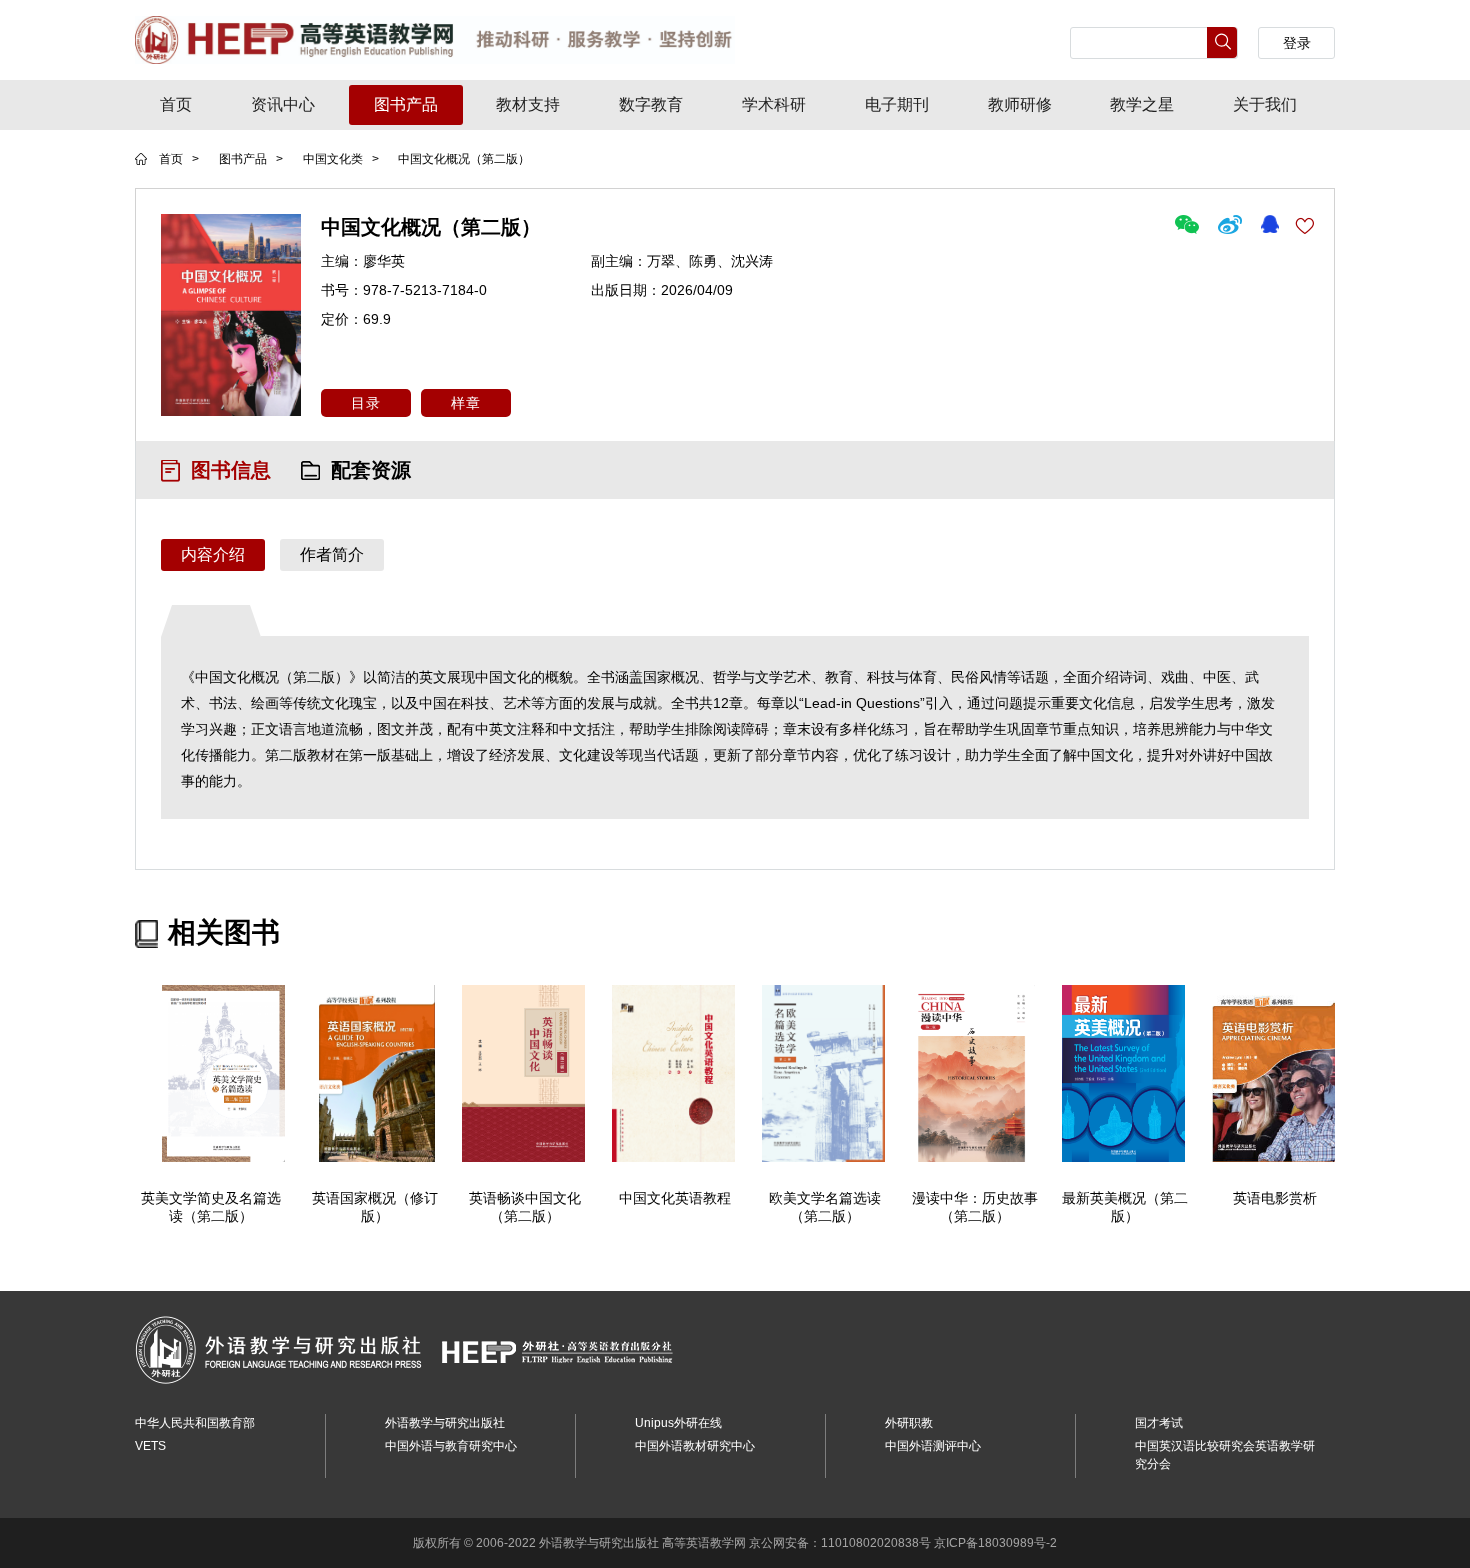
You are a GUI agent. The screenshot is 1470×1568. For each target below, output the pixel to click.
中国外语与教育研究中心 (451, 1446)
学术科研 (774, 104)
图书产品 (406, 104)
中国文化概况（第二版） (464, 159)
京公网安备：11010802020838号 (840, 1543)
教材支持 (528, 104)
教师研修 (1020, 104)
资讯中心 (283, 104)
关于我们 (1265, 104)
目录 (366, 403)
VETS (150, 1446)
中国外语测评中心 (933, 1446)
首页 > (179, 159)
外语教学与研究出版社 (445, 1423)
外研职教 (909, 1423)
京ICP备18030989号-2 (995, 1543)
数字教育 (651, 104)
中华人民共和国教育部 (195, 1423)
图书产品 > (251, 159)
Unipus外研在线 (678, 1423)
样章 (466, 403)
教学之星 (1142, 104)
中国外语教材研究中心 (695, 1446)
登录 (1297, 43)
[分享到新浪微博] (1232, 223)
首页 (176, 104)
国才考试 (1159, 1423)
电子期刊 (897, 104)
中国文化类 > (342, 159)
